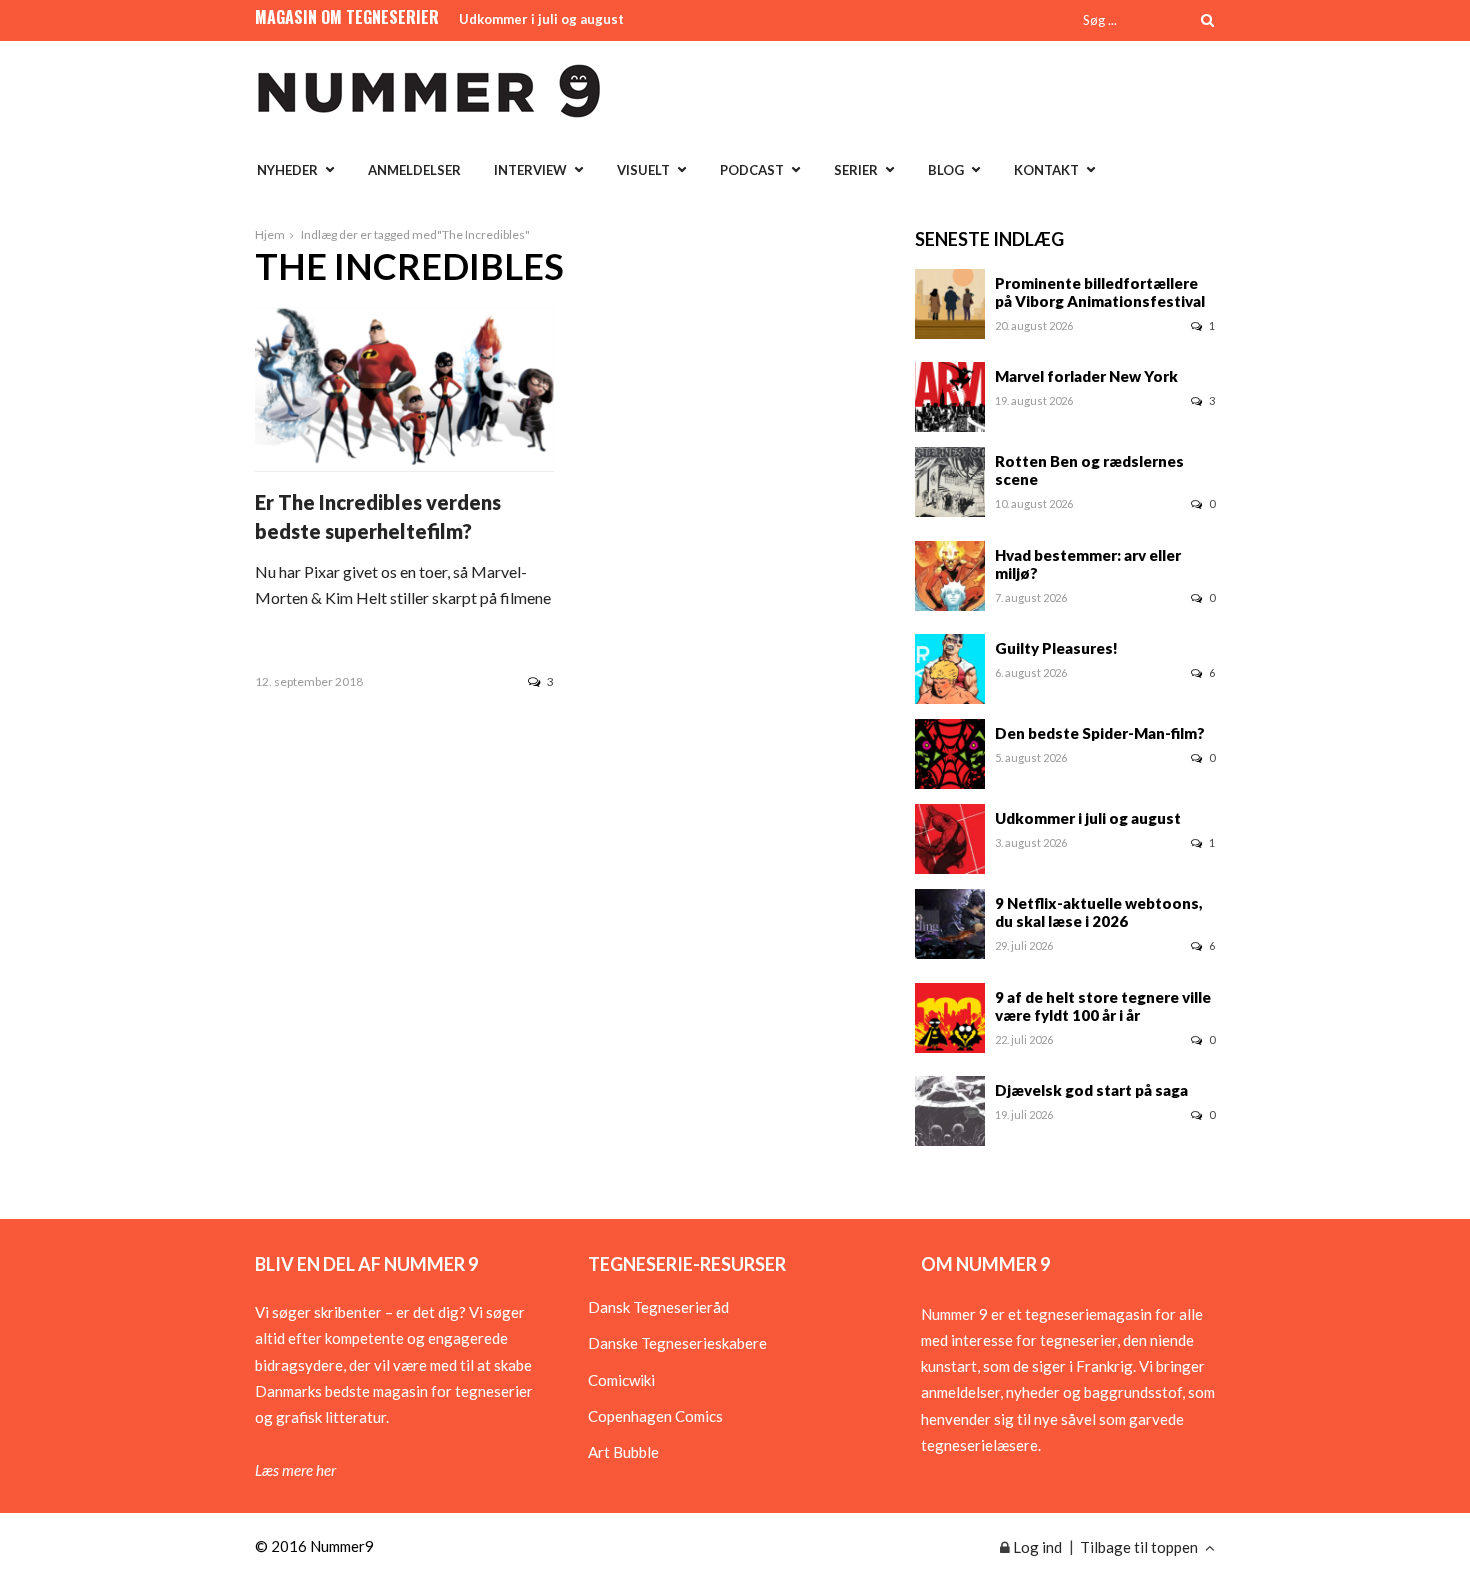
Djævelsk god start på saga (1091, 1090)
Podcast (752, 170)
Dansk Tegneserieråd (658, 1307)
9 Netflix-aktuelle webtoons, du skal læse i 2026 (1099, 912)
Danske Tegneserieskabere (677, 1343)
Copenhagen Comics (655, 1416)
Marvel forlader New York (1086, 376)
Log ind (1036, 1547)
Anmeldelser (414, 170)
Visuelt (643, 170)
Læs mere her (295, 1470)
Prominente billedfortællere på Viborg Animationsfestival (1100, 292)
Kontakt (1046, 170)
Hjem (270, 234)
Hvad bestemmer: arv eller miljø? (1088, 564)
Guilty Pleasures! (1056, 648)
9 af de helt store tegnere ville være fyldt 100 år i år (1103, 1006)
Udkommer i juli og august (541, 19)
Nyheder (287, 170)
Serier (856, 170)
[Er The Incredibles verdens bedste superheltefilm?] (404, 465)
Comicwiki (621, 1380)
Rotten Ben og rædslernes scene (1089, 470)
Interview (530, 170)
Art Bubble (623, 1452)
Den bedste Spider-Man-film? (1100, 733)
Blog (946, 170)
